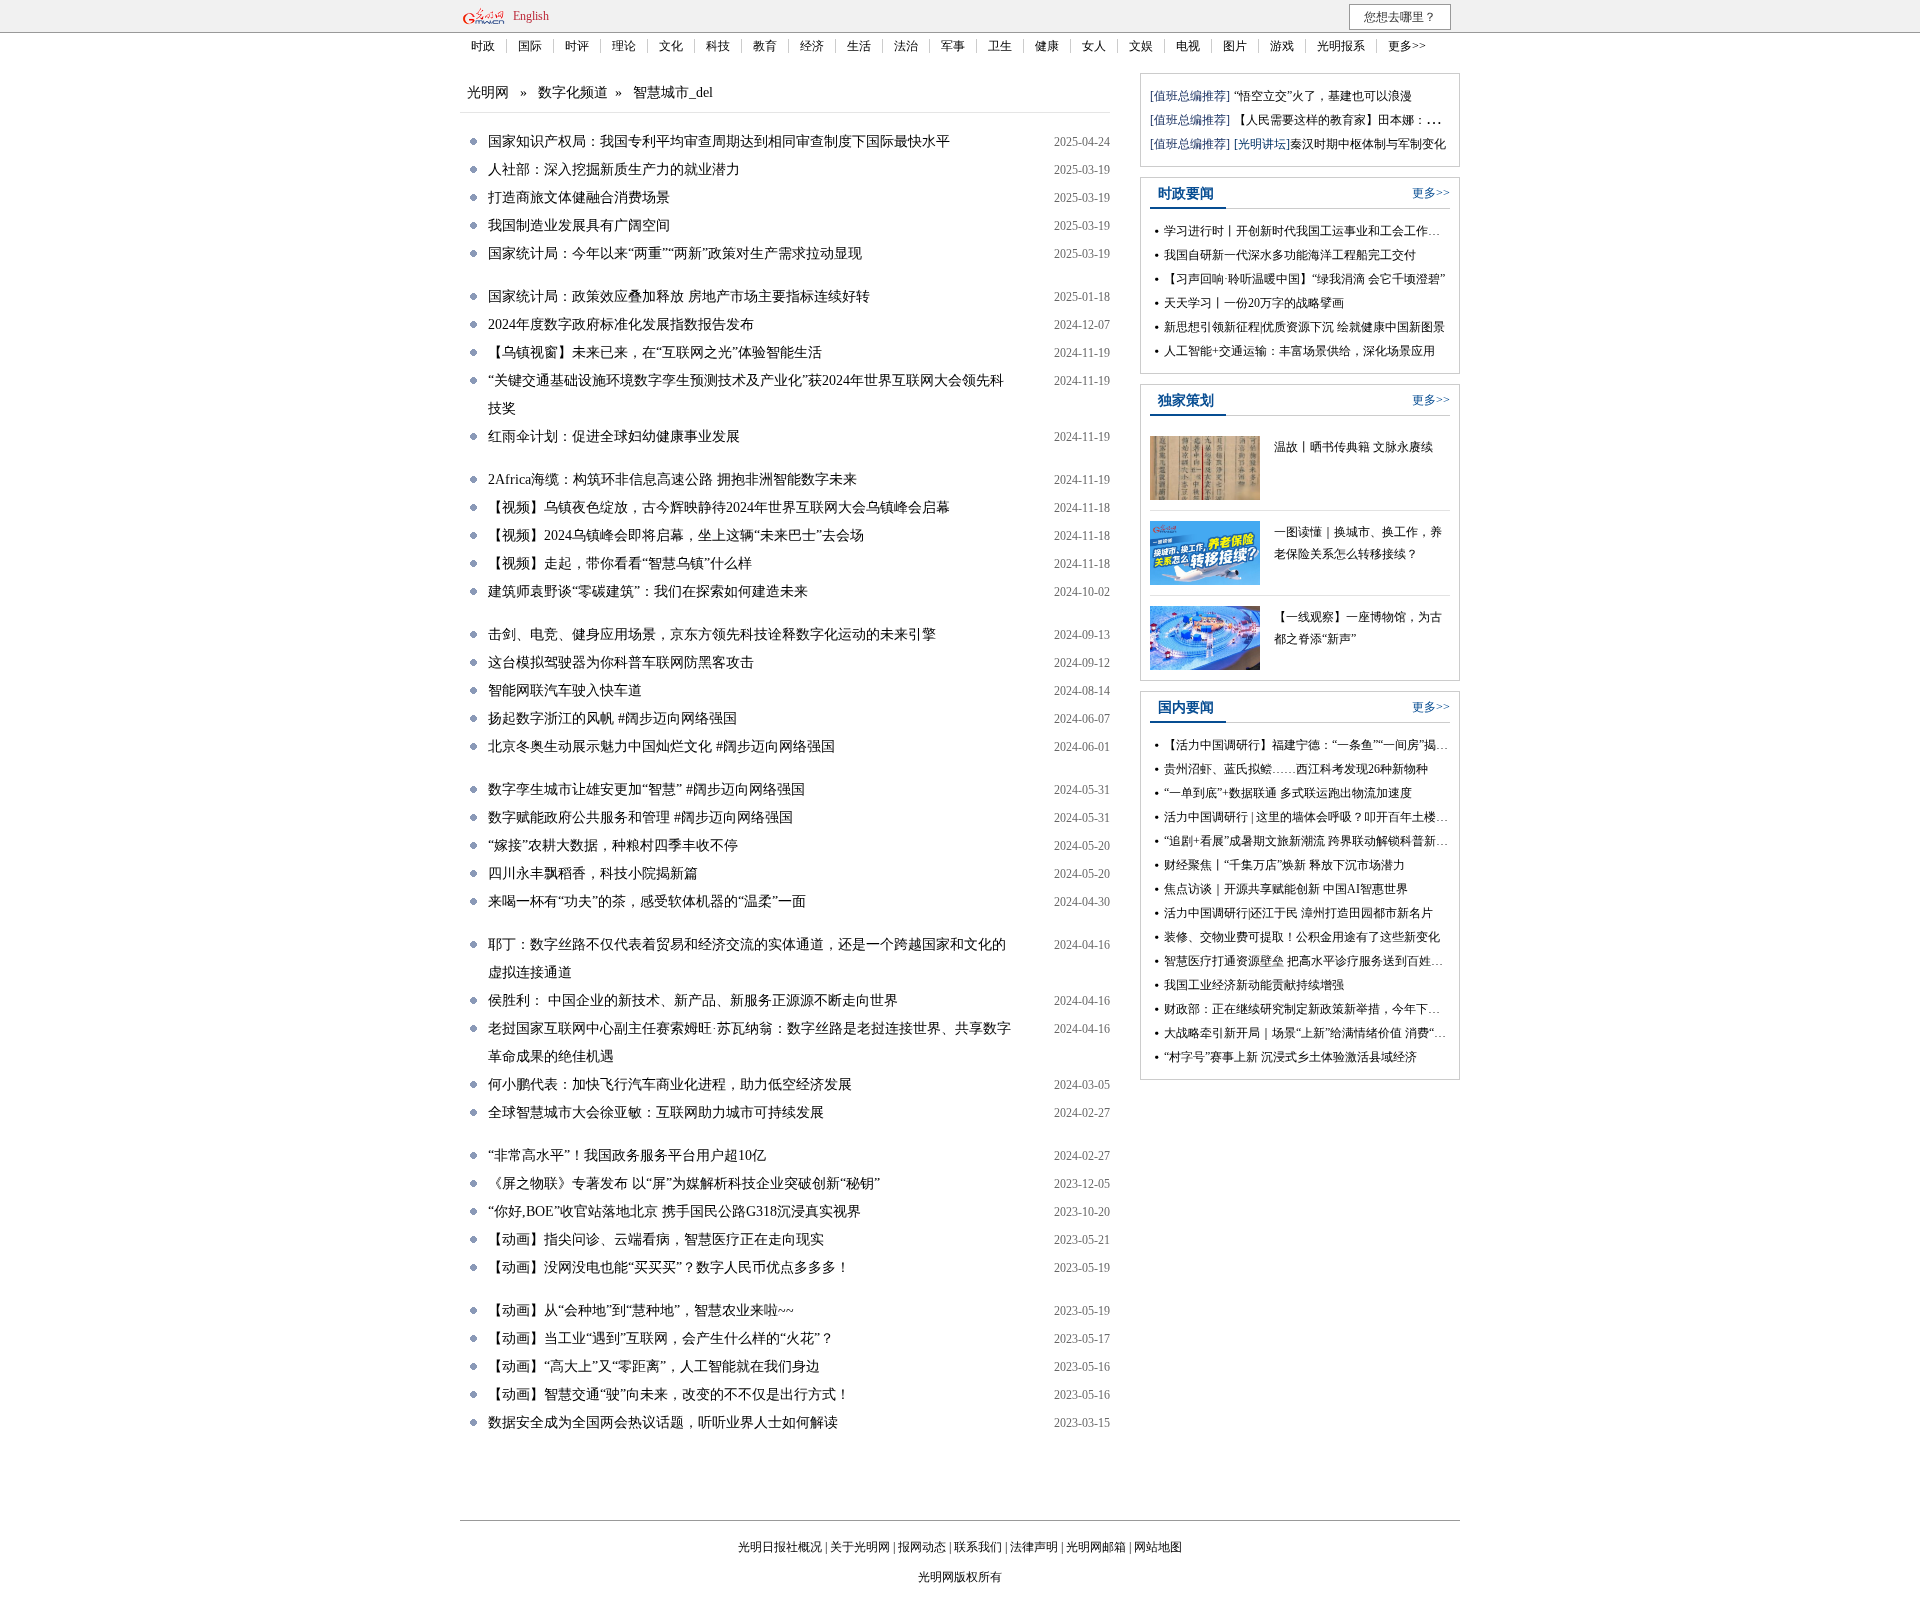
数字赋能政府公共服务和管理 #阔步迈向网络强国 (640, 817)
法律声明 (1034, 1547)
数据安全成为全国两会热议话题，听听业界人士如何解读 (663, 1422)
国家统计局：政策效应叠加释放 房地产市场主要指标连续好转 (679, 296)
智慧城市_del (673, 92)
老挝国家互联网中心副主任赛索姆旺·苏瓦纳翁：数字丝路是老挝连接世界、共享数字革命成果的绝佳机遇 (749, 1042)
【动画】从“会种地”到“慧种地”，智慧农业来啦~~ (641, 1310)
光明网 (488, 92)
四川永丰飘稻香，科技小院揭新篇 (593, 873)
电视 (1188, 46)
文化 (671, 46)
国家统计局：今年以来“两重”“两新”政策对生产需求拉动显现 (675, 253)
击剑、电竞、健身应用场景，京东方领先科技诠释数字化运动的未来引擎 (712, 634)
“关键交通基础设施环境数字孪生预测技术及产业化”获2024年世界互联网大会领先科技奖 (746, 394)
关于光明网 (860, 1547)
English (531, 16)
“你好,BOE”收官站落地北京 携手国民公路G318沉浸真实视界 (674, 1211)
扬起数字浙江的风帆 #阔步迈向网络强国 (612, 718)
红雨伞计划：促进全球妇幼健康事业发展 (614, 436)
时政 (483, 46)
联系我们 (978, 1547)
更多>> (1407, 46)
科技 (718, 46)
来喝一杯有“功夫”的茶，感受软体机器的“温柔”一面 (647, 901)
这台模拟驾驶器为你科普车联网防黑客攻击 (621, 662)
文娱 (1141, 46)
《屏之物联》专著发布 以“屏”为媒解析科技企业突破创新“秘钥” (684, 1183)
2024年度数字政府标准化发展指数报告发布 (621, 324)
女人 (1094, 46)
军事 (953, 46)
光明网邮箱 (1096, 1547)
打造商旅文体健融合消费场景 (579, 197)
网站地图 (1158, 1547)
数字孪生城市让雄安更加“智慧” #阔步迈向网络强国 (646, 789)
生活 (859, 46)
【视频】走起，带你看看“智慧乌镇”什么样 (620, 563)
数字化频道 (573, 92)
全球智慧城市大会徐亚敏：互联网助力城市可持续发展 (656, 1112)
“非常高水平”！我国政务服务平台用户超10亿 (627, 1155)
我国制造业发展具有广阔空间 (579, 225)
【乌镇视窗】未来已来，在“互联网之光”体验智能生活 (655, 352)
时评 (577, 46)
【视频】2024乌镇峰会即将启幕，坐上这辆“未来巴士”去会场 (676, 535)
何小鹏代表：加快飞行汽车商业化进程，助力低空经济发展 (670, 1084)
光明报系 (1341, 46)
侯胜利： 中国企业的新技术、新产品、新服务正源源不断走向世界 (693, 1000)
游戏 (1282, 46)
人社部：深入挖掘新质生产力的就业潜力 (614, 169)
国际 (530, 46)
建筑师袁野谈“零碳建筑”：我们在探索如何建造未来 (648, 591)
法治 (906, 46)
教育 (765, 46)
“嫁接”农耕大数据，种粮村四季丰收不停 (613, 845)
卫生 (1000, 46)
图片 (1235, 46)
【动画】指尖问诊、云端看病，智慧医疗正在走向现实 (656, 1239)
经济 (812, 46)
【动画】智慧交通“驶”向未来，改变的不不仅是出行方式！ (669, 1394)
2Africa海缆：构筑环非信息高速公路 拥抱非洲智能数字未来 (672, 479)
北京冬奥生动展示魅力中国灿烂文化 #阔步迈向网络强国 (661, 746)
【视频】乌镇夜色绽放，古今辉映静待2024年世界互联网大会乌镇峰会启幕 (719, 507)
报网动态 (922, 1547)
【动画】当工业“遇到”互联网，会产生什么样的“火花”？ (661, 1338)
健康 (1047, 46)
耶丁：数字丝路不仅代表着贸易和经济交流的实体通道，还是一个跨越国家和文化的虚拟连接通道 (747, 958)
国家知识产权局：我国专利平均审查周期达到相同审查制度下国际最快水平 (719, 141)
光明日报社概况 (780, 1547)
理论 (624, 46)
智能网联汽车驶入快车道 (565, 690)
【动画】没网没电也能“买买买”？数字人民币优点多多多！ (669, 1267)
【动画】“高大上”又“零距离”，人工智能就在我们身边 (654, 1366)
